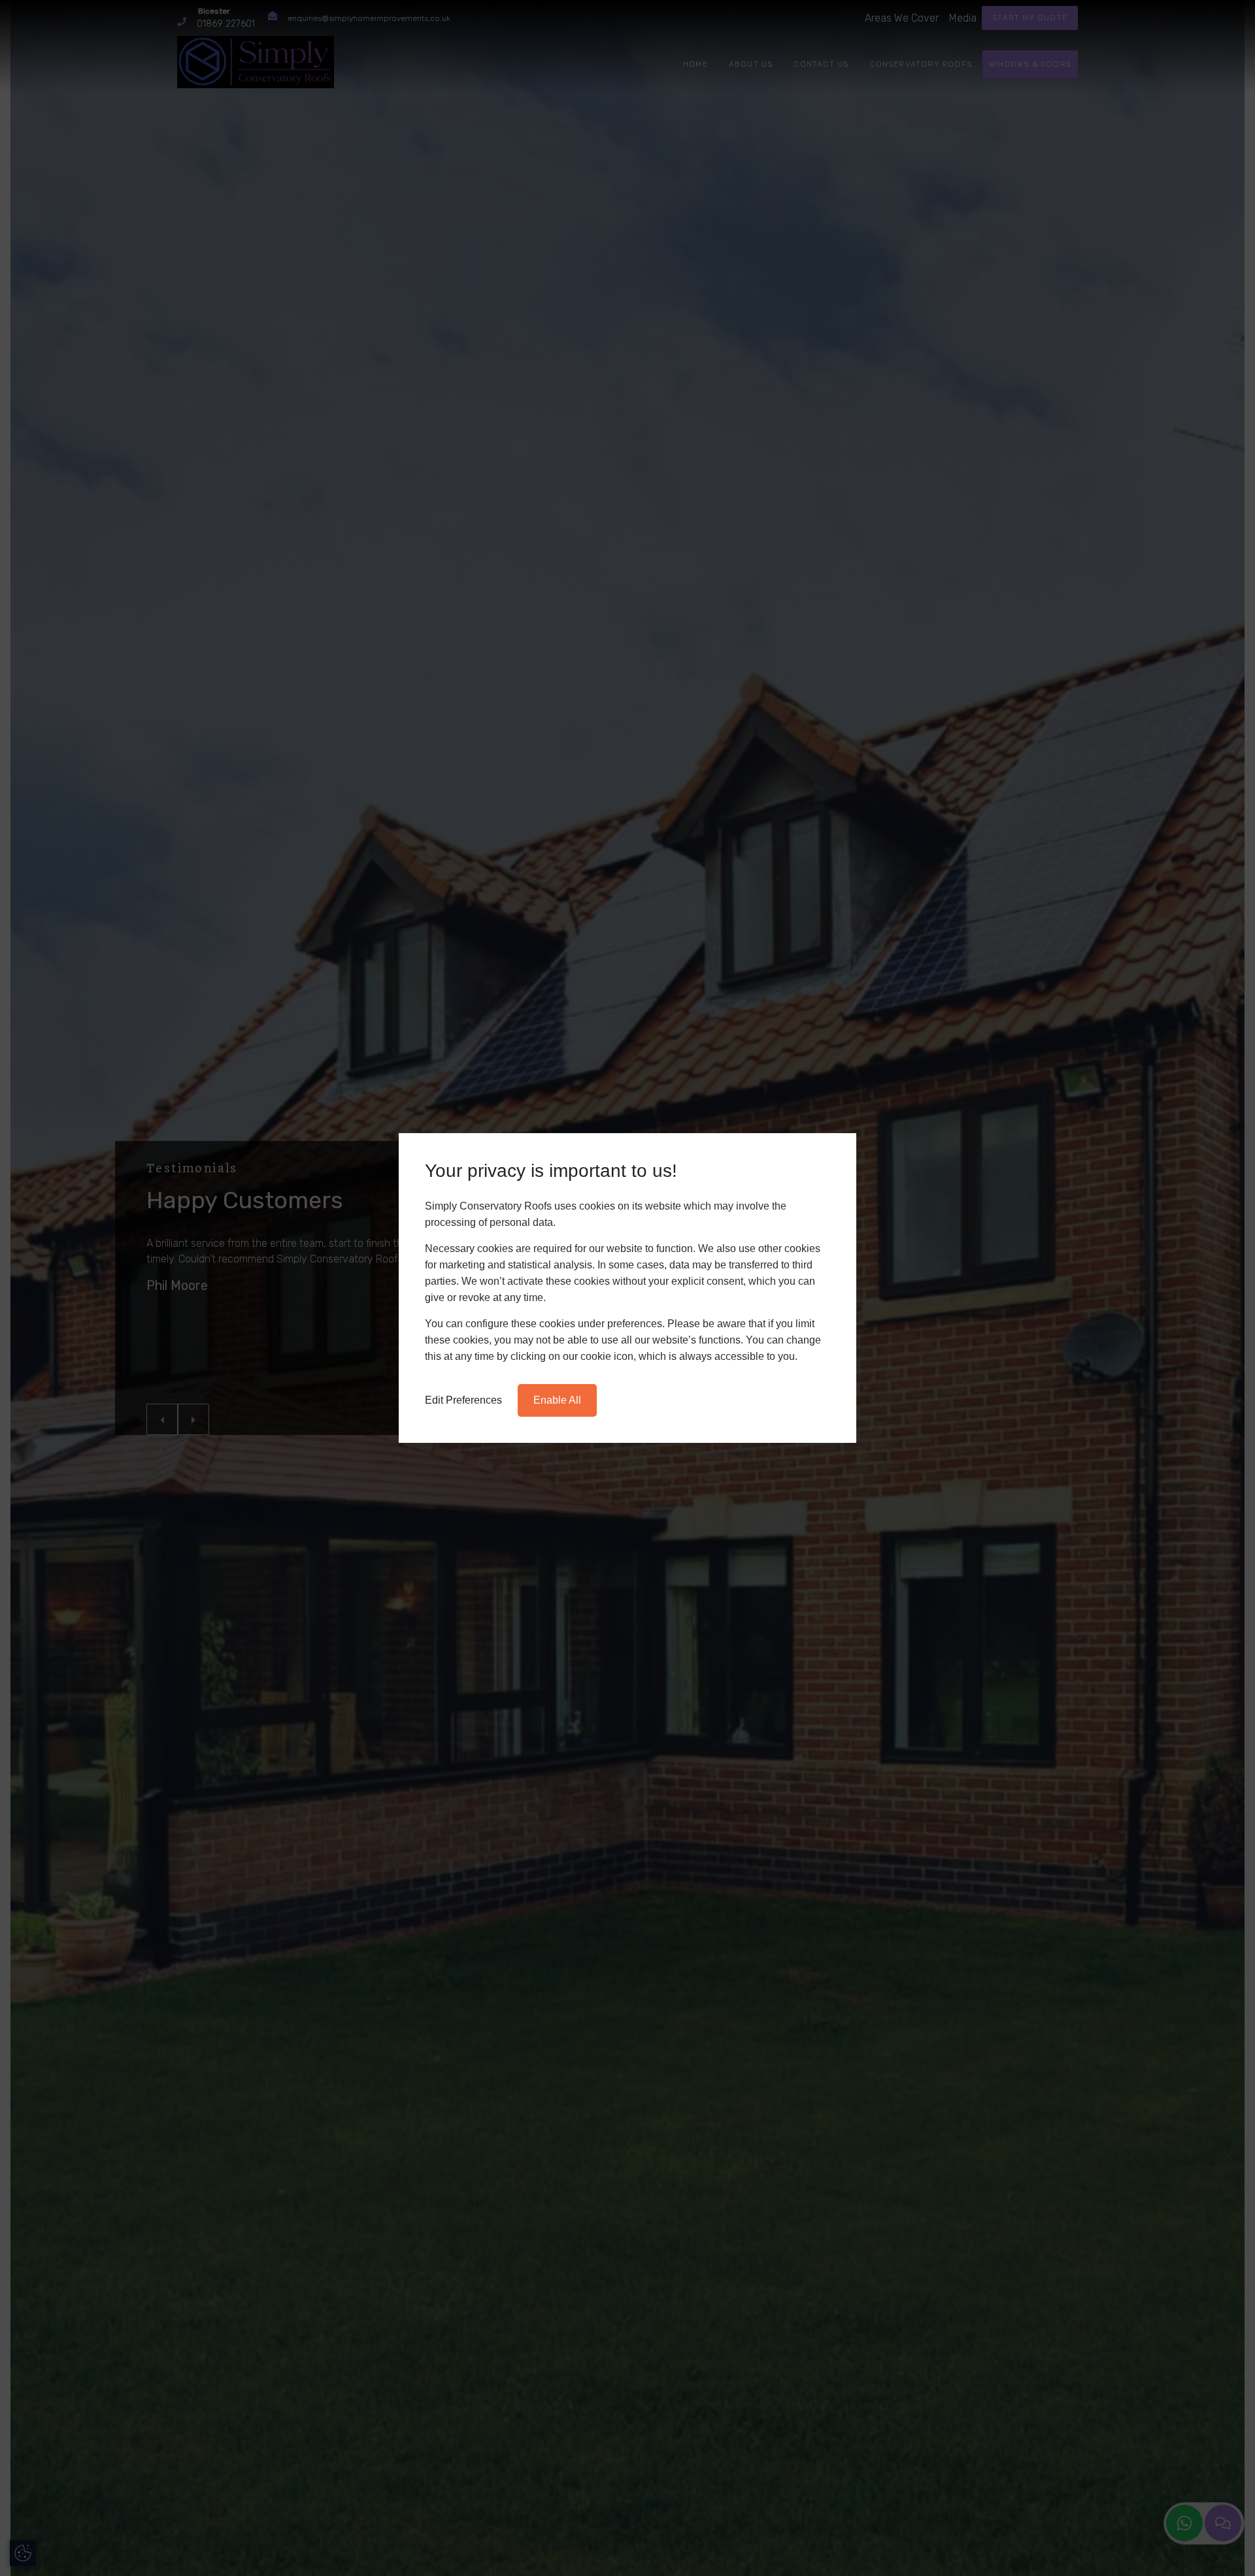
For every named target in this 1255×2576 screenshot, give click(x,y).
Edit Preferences (463, 1400)
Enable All (557, 1400)
